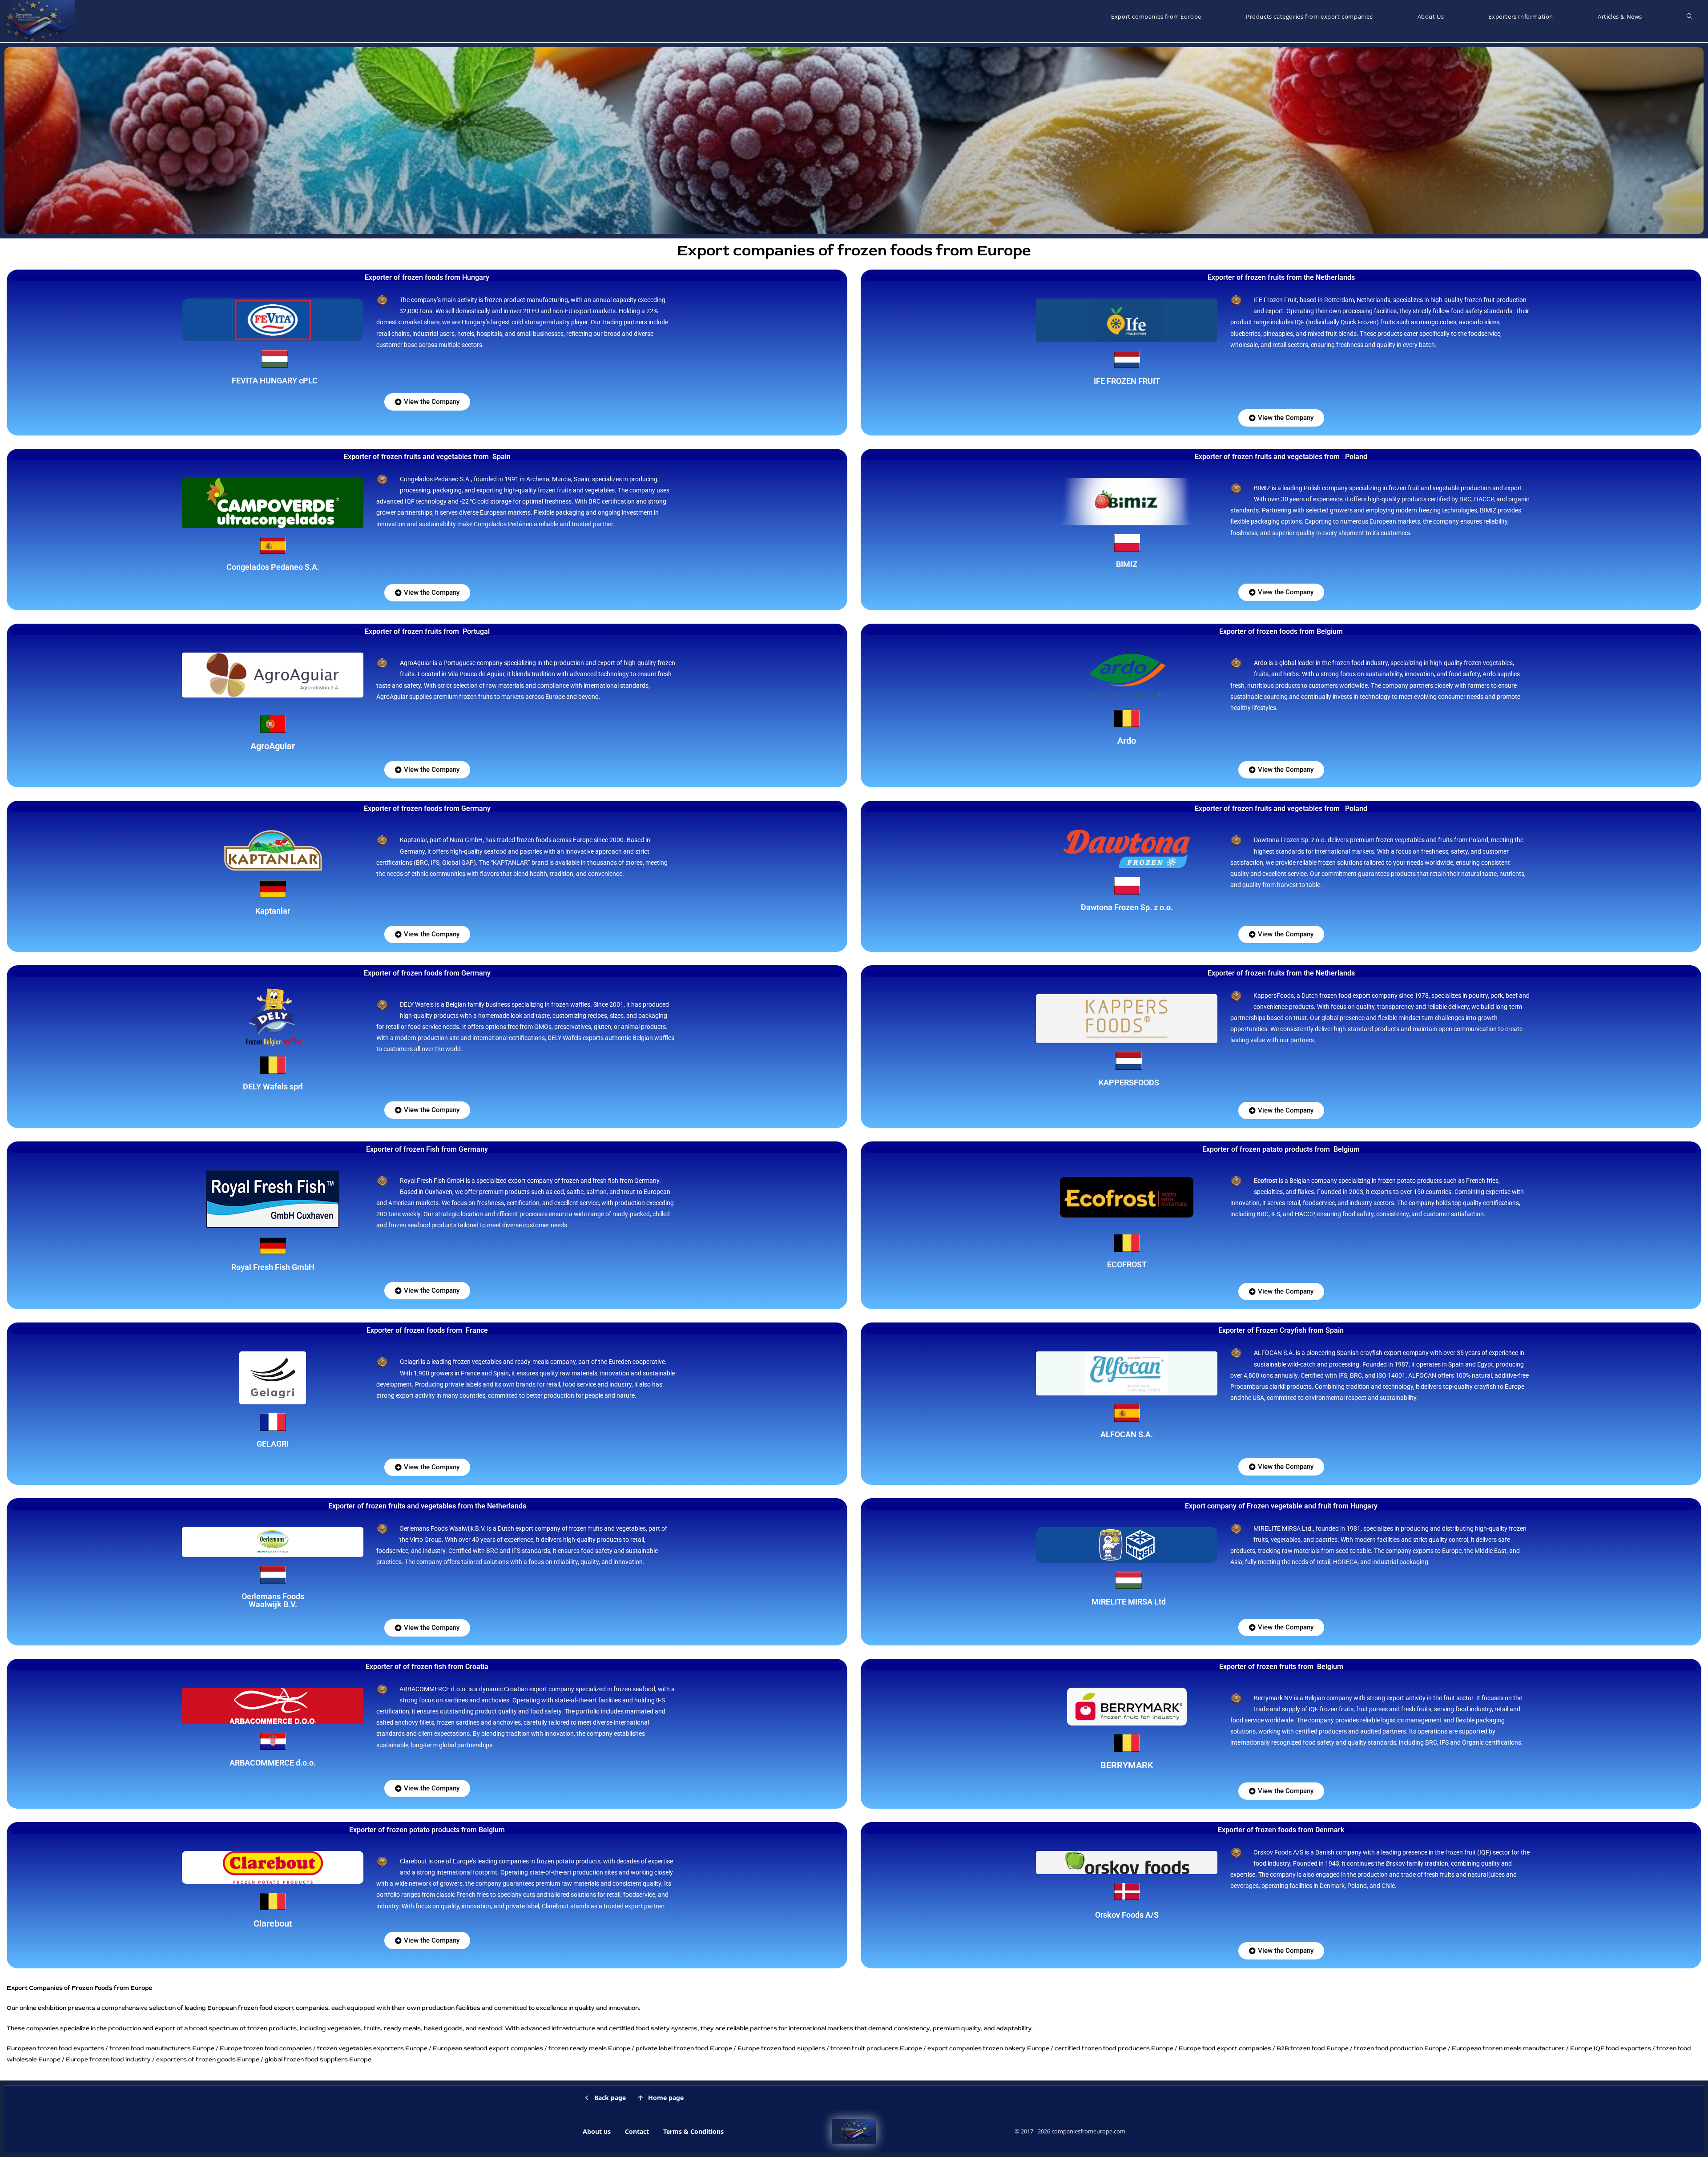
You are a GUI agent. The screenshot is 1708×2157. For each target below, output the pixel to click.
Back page (610, 2098)
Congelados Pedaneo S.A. (273, 567)
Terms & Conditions (693, 2131)
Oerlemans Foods (273, 1596)
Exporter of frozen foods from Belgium (1281, 631)
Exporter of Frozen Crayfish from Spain (1281, 1330)
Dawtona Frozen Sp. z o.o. (1127, 907)
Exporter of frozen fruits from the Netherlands (1281, 277)
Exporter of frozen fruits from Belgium (1281, 1667)
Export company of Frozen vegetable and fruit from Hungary (1281, 1506)
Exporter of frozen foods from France (427, 1330)
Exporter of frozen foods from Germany (427, 808)
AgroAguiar (273, 746)
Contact (637, 2131)
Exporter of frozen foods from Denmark (1281, 1830)
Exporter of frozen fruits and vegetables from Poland (1281, 457)
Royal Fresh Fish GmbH (273, 1267)
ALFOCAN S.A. (1127, 1434)
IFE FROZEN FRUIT (1127, 381)
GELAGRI (273, 1444)
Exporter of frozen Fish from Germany (427, 1149)
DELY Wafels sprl (273, 1087)
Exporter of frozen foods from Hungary (427, 277)
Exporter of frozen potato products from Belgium (427, 1830)
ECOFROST (1127, 1264)
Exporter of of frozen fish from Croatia (427, 1667)
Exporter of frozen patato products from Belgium (1281, 1149)
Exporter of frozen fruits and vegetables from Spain (427, 457)
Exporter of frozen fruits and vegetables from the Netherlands (427, 1506)
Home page (666, 2098)
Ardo (1127, 741)
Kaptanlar (273, 911)
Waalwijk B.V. (273, 1604)
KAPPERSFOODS (1129, 1083)
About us (597, 2131)
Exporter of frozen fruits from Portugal (427, 631)
